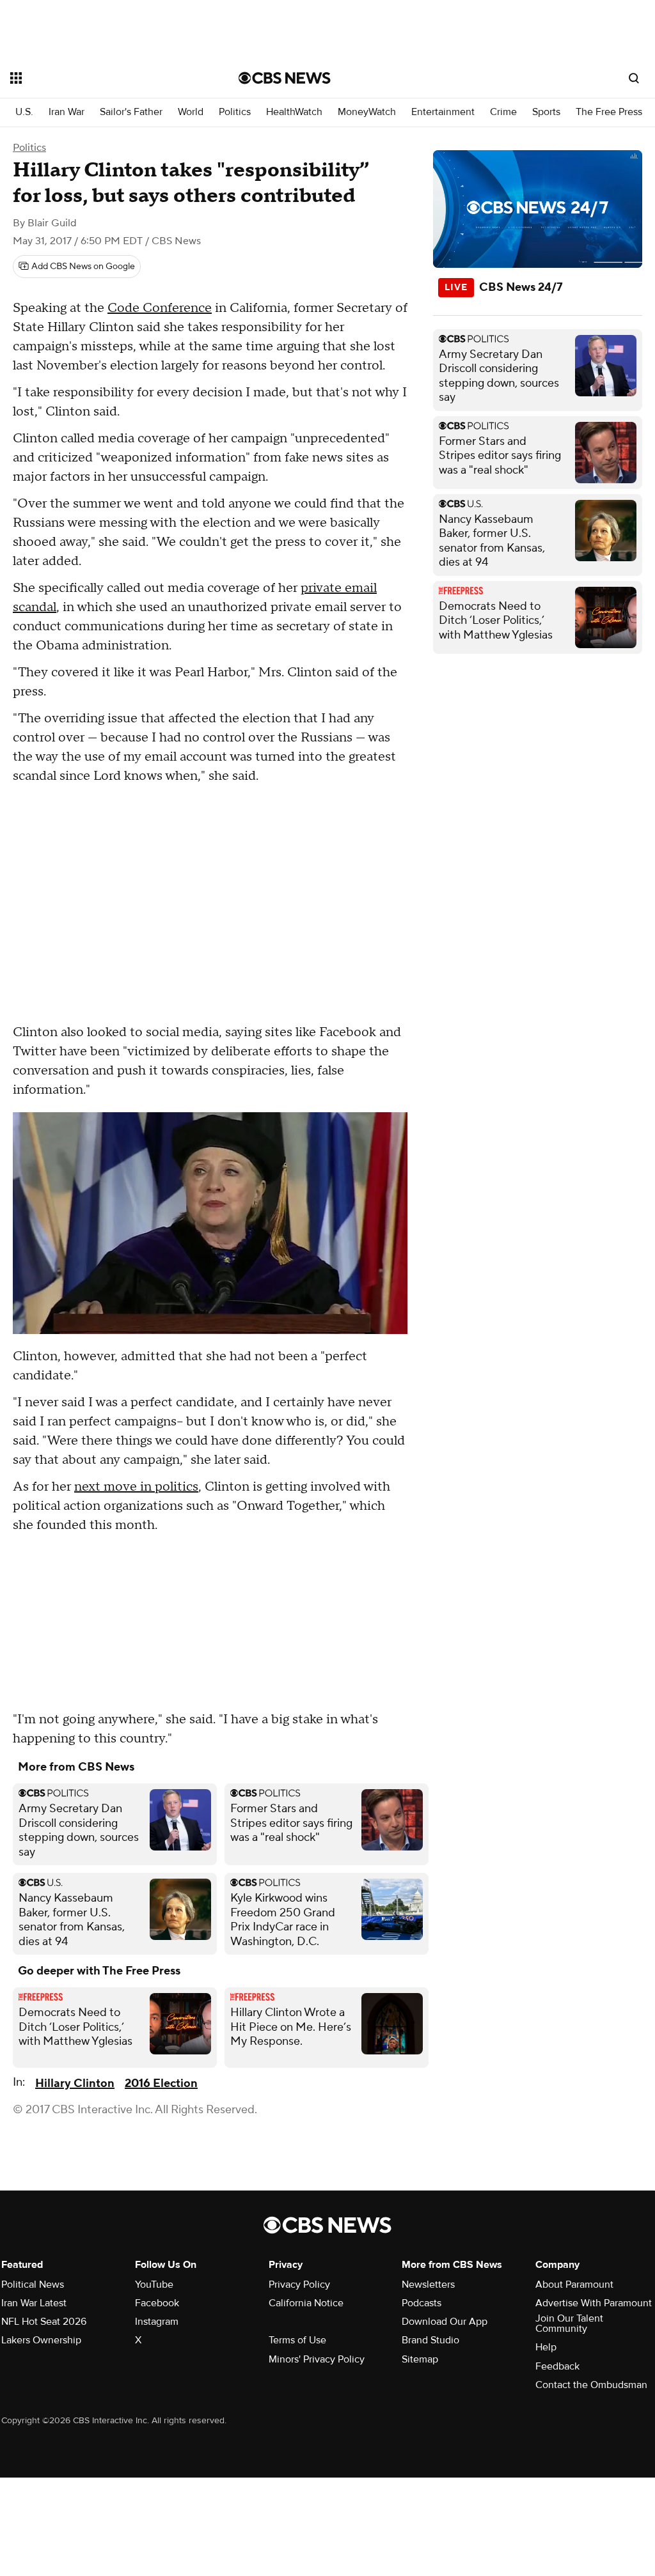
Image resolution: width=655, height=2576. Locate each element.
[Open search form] (634, 78)
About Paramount (574, 2285)
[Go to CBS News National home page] (285, 78)
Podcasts (422, 2303)
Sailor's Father (131, 112)
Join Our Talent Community (569, 2324)
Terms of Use (297, 2340)
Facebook (157, 2303)
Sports (546, 112)
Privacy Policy (299, 2285)
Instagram (157, 2322)
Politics (235, 112)
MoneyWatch (367, 112)
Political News (33, 2285)
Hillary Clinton (75, 2083)
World (191, 112)
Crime (503, 112)
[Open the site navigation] (102, 78)
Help (546, 2347)
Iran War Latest (34, 2303)
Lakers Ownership (41, 2340)
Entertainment (443, 112)
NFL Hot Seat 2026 (44, 2322)
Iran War (67, 112)
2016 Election (161, 2083)
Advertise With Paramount (594, 2303)
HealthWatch (294, 112)
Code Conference (160, 308)
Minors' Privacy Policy (317, 2359)
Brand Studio (430, 2340)
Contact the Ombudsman (591, 2385)
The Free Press (609, 112)
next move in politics (136, 1487)
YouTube (154, 2285)
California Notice (306, 2303)
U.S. (24, 112)
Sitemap (420, 2359)
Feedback (557, 2366)
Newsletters (428, 2285)
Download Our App (445, 2322)
